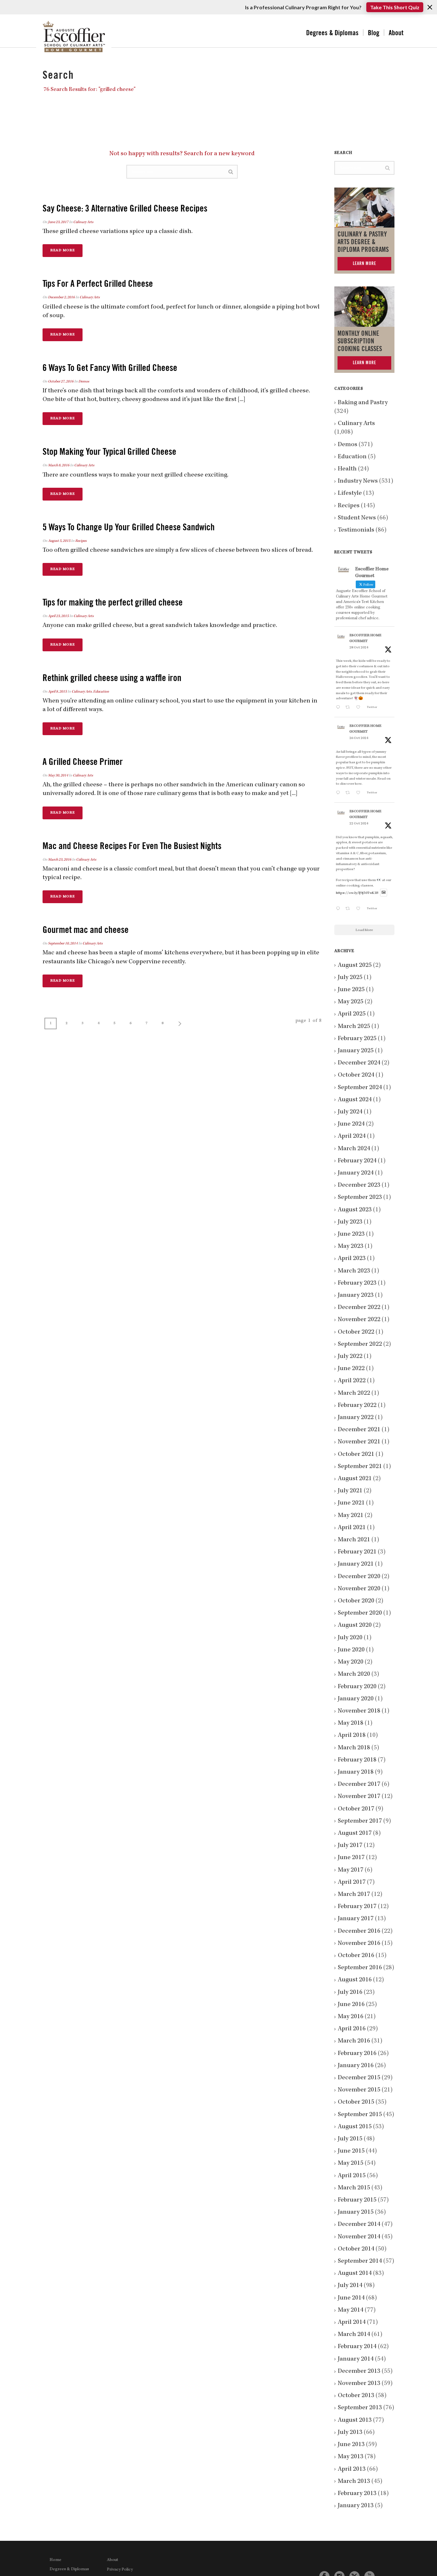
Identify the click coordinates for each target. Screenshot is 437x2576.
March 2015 (354, 2188)
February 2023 (357, 1283)
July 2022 (350, 1357)
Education (101, 692)
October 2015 (356, 2102)
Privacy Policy (120, 2570)
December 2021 (359, 1430)
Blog (374, 33)
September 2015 (360, 2115)
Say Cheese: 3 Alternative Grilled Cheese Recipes (125, 209)
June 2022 (351, 1369)
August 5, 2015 (59, 541)
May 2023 (351, 1247)
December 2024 (359, 1063)
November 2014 (359, 2237)
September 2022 (360, 1344)
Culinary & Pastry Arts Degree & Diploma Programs (363, 242)
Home (56, 2560)
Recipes (81, 541)
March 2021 (354, 1540)
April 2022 (352, 1381)
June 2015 (351, 2151)
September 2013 (360, 2408)
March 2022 (354, 1393)
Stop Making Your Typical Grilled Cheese (109, 452)
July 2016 (350, 1993)
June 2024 (351, 1124)
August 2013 (355, 2420)
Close (430, 7)
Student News (357, 518)
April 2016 (352, 2029)
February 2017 (357, 1907)
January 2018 (356, 1772)
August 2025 (355, 966)
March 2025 (354, 1027)
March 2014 (354, 2335)
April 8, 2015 (57, 692)
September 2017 (360, 1821)
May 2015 (351, 2163)
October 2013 (356, 2396)
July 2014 (350, 2286)
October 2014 (356, 2249)
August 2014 (355, 2274)
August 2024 (355, 1100)
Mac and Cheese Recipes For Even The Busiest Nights (132, 846)
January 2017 (356, 1919)
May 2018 (351, 1723)
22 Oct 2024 (359, 824)
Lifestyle (350, 494)
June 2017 (351, 1858)
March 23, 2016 (60, 860)
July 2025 (350, 978)
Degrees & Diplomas (332, 33)
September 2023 (360, 1198)
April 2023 (352, 1259)
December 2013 (359, 2371)
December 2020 (359, 1577)
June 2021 (351, 1503)
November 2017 (359, 1797)
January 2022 (356, 1418)
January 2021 (356, 1564)
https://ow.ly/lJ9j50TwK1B (357, 893)
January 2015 (356, 2212)
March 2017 (354, 1895)
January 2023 (356, 1296)
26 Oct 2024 (359, 738)
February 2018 (357, 1760)
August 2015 (355, 2127)
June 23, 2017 (58, 222)
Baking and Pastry (363, 403)
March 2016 (354, 2041)
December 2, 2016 (61, 298)
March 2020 (354, 1674)
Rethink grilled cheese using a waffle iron (112, 678)
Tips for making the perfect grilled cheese (113, 602)
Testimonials (356, 530)
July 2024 (350, 1112)
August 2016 (355, 1980)
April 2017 (352, 1882)
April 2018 (352, 1736)
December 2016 (359, 1931)
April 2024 (352, 1136)
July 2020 (350, 1638)
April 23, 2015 (58, 616)
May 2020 (351, 1662)
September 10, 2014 (63, 944)
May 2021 (351, 1516)
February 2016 (357, 2054)
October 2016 (356, 1956)
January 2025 (356, 1051)
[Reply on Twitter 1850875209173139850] (339, 708)
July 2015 (350, 2139)
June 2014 (351, 2298)
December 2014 (359, 2225)
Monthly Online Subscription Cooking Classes (360, 341)
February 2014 (357, 2347)
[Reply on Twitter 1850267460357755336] (339, 794)
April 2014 (352, 2323)
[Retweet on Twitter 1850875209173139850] (349, 708)
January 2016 (356, 2066)
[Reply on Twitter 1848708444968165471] (339, 909)
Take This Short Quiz (395, 7)
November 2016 (359, 1944)
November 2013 (359, 2384)
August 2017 (355, 1834)
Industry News (358, 481)
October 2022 (356, 1332)
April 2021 (352, 1528)
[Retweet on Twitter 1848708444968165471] (349, 909)
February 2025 (357, 1039)
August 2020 (355, 1625)
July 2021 (350, 1491)
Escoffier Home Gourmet (365, 638)
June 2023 (351, 1234)
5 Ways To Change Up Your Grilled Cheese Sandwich (129, 527)
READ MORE (63, 251)
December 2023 (359, 1185)
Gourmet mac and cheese (86, 930)
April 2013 (352, 2469)
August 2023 (355, 1210)
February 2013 (357, 2494)
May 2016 (351, 2017)
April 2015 (352, 2176)
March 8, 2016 (59, 466)
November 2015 (359, 2090)
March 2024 (354, 1149)
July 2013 (350, 2433)
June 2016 (351, 2005)
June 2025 (351, 990)
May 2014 (351, 2310)
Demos (84, 382)
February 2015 (357, 2200)
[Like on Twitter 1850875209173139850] (360, 708)
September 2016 (360, 1968)
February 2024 (357, 1161)
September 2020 (360, 1613)
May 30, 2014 (58, 776)
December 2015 (359, 2078)
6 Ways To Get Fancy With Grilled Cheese (110, 368)
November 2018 (359, 1711)
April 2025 (352, 1014)
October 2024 (356, 1075)
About (396, 33)
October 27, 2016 (61, 382)
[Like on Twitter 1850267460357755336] (360, 794)
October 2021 (356, 1455)
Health (347, 469)
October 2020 (356, 1601)
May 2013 (351, 2457)
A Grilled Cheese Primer (83, 762)
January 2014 (356, 2359)
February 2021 (357, 1552)
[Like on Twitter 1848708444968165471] (360, 909)
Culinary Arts (83, 222)
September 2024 (360, 1088)
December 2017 (359, 1785)
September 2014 (360, 2261)
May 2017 (351, 1870)
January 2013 (356, 2506)
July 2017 (350, 1846)
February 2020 (357, 1687)
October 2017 (356, 1809)
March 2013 (354, 2482)
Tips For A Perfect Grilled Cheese (98, 284)
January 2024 (356, 1173)
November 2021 (359, 1442)
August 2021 (355, 1479)
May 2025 (351, 1002)
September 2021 (360, 1467)
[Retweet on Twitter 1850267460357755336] (349, 794)
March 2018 (354, 1748)
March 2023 (354, 1271)
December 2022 (359, 1308)
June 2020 (351, 1650)
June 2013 (351, 2445)
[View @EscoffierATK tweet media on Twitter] (384, 893)
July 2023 (350, 1222)
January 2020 (356, 1699)
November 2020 (359, 1589)
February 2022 (357, 1406)
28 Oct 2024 (359, 648)
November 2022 (359, 1320)
